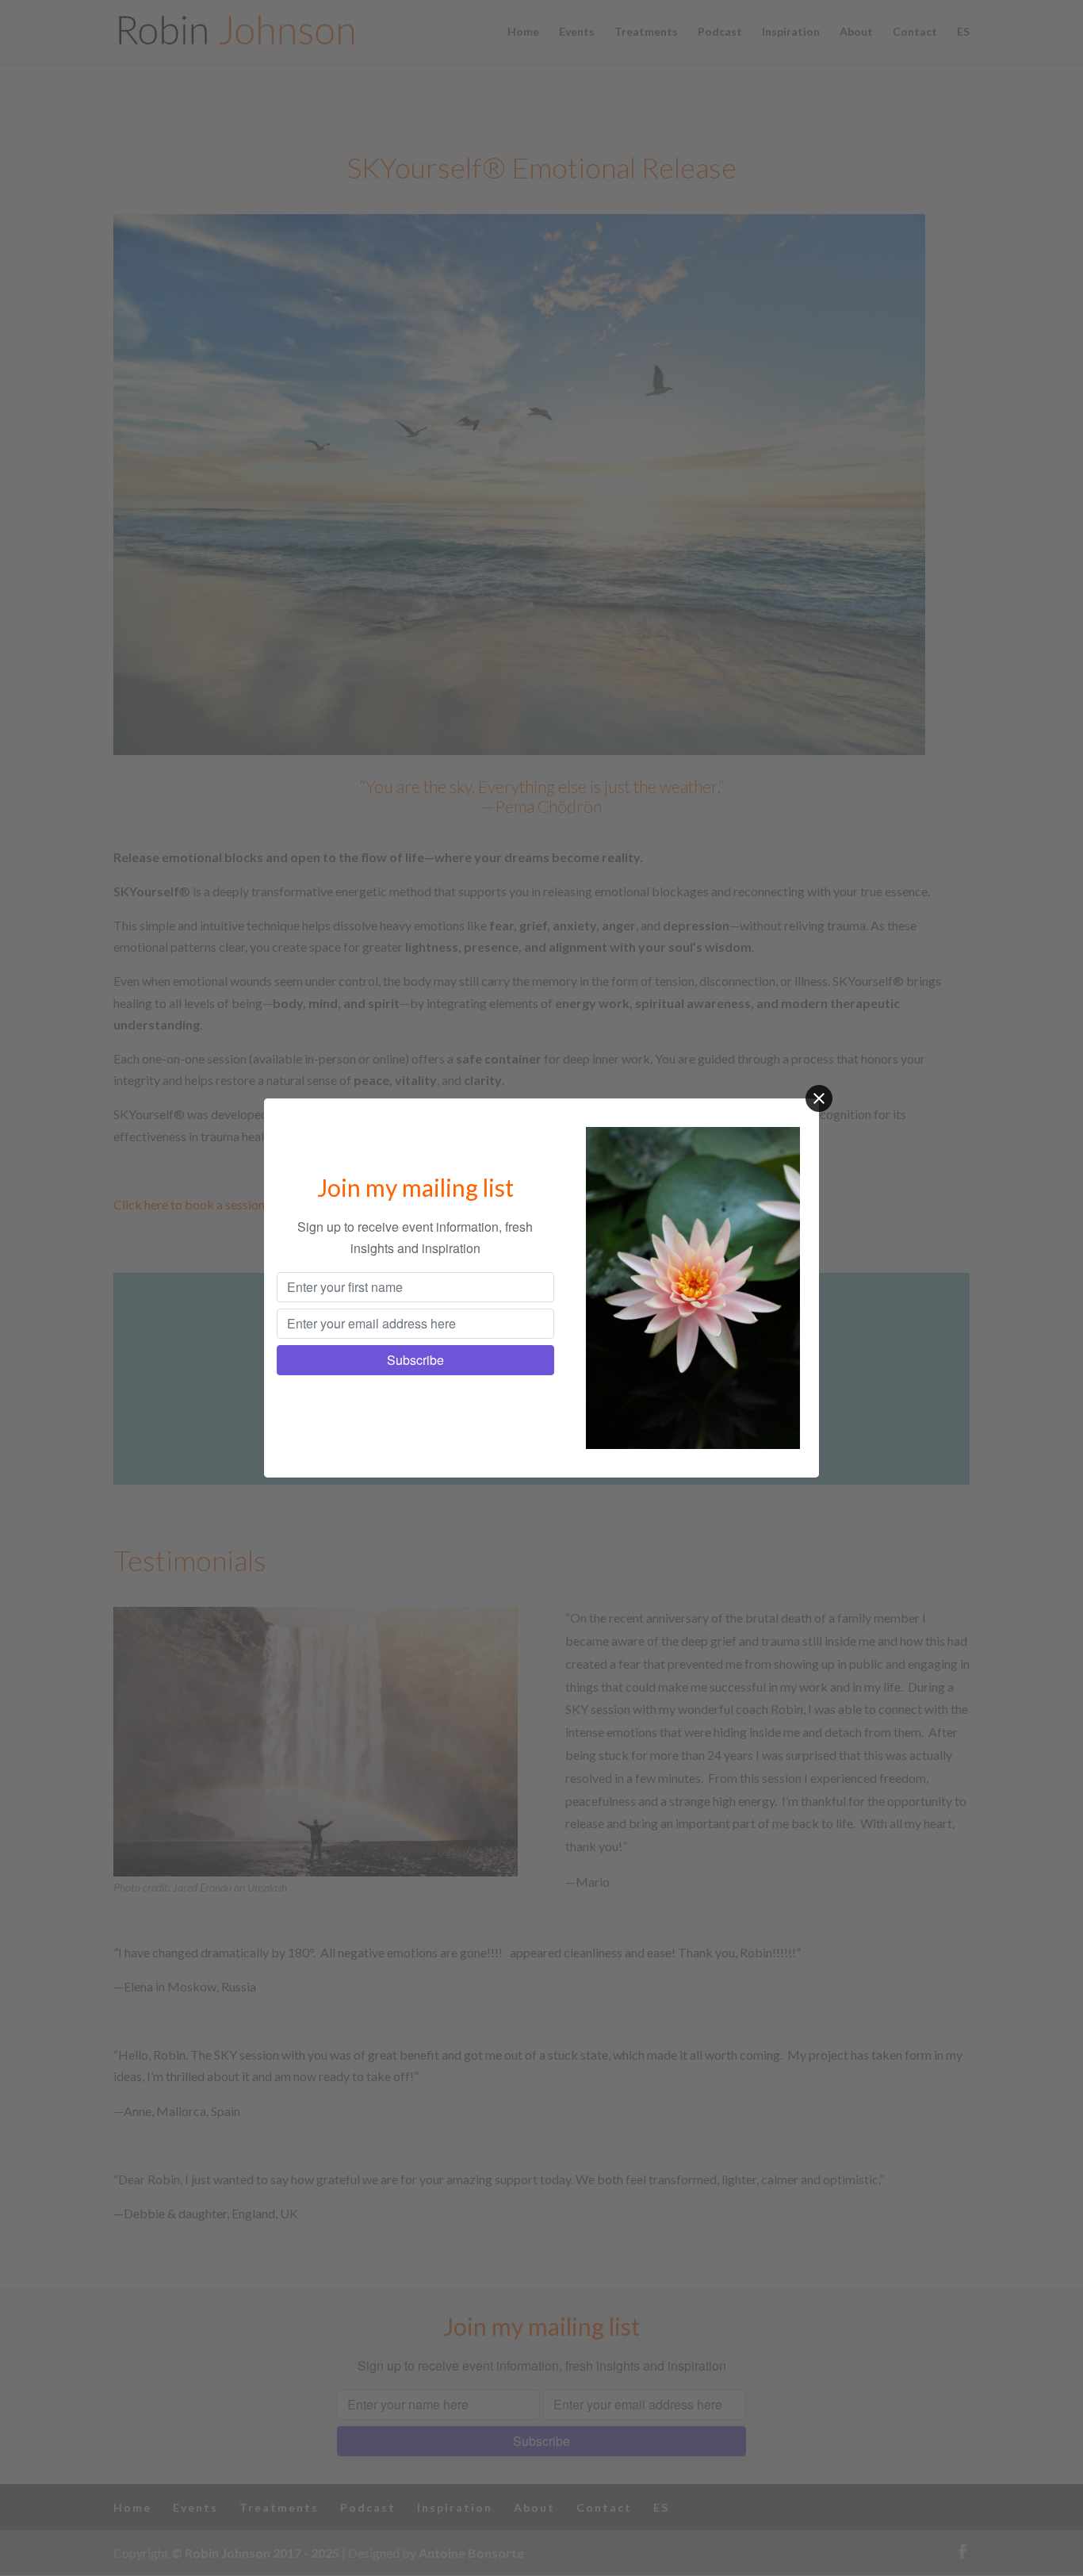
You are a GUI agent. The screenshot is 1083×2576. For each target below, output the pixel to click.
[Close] (819, 1098)
